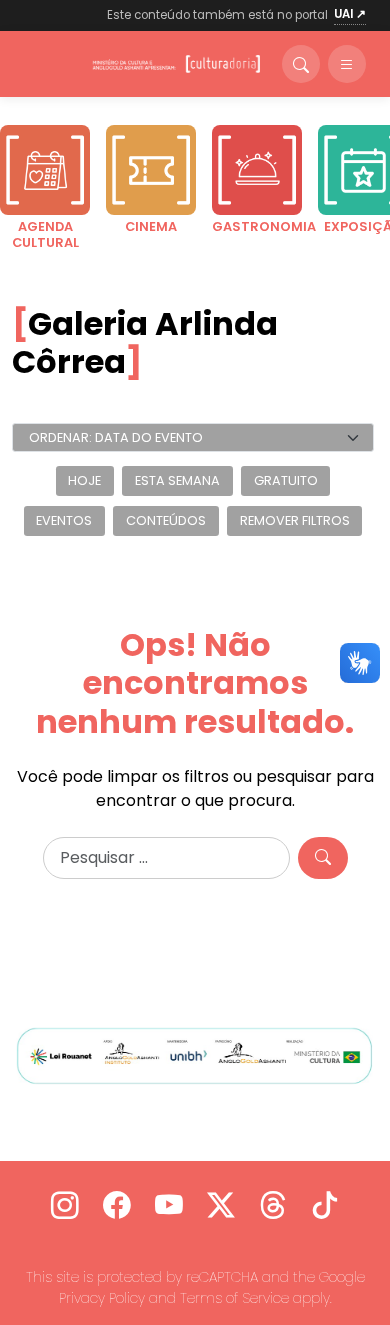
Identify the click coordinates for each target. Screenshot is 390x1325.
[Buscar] (301, 64)
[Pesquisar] (323, 858)
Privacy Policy (102, 1298)
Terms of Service (234, 1298)
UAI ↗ (350, 14)
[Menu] (347, 64)
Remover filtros (295, 520)
